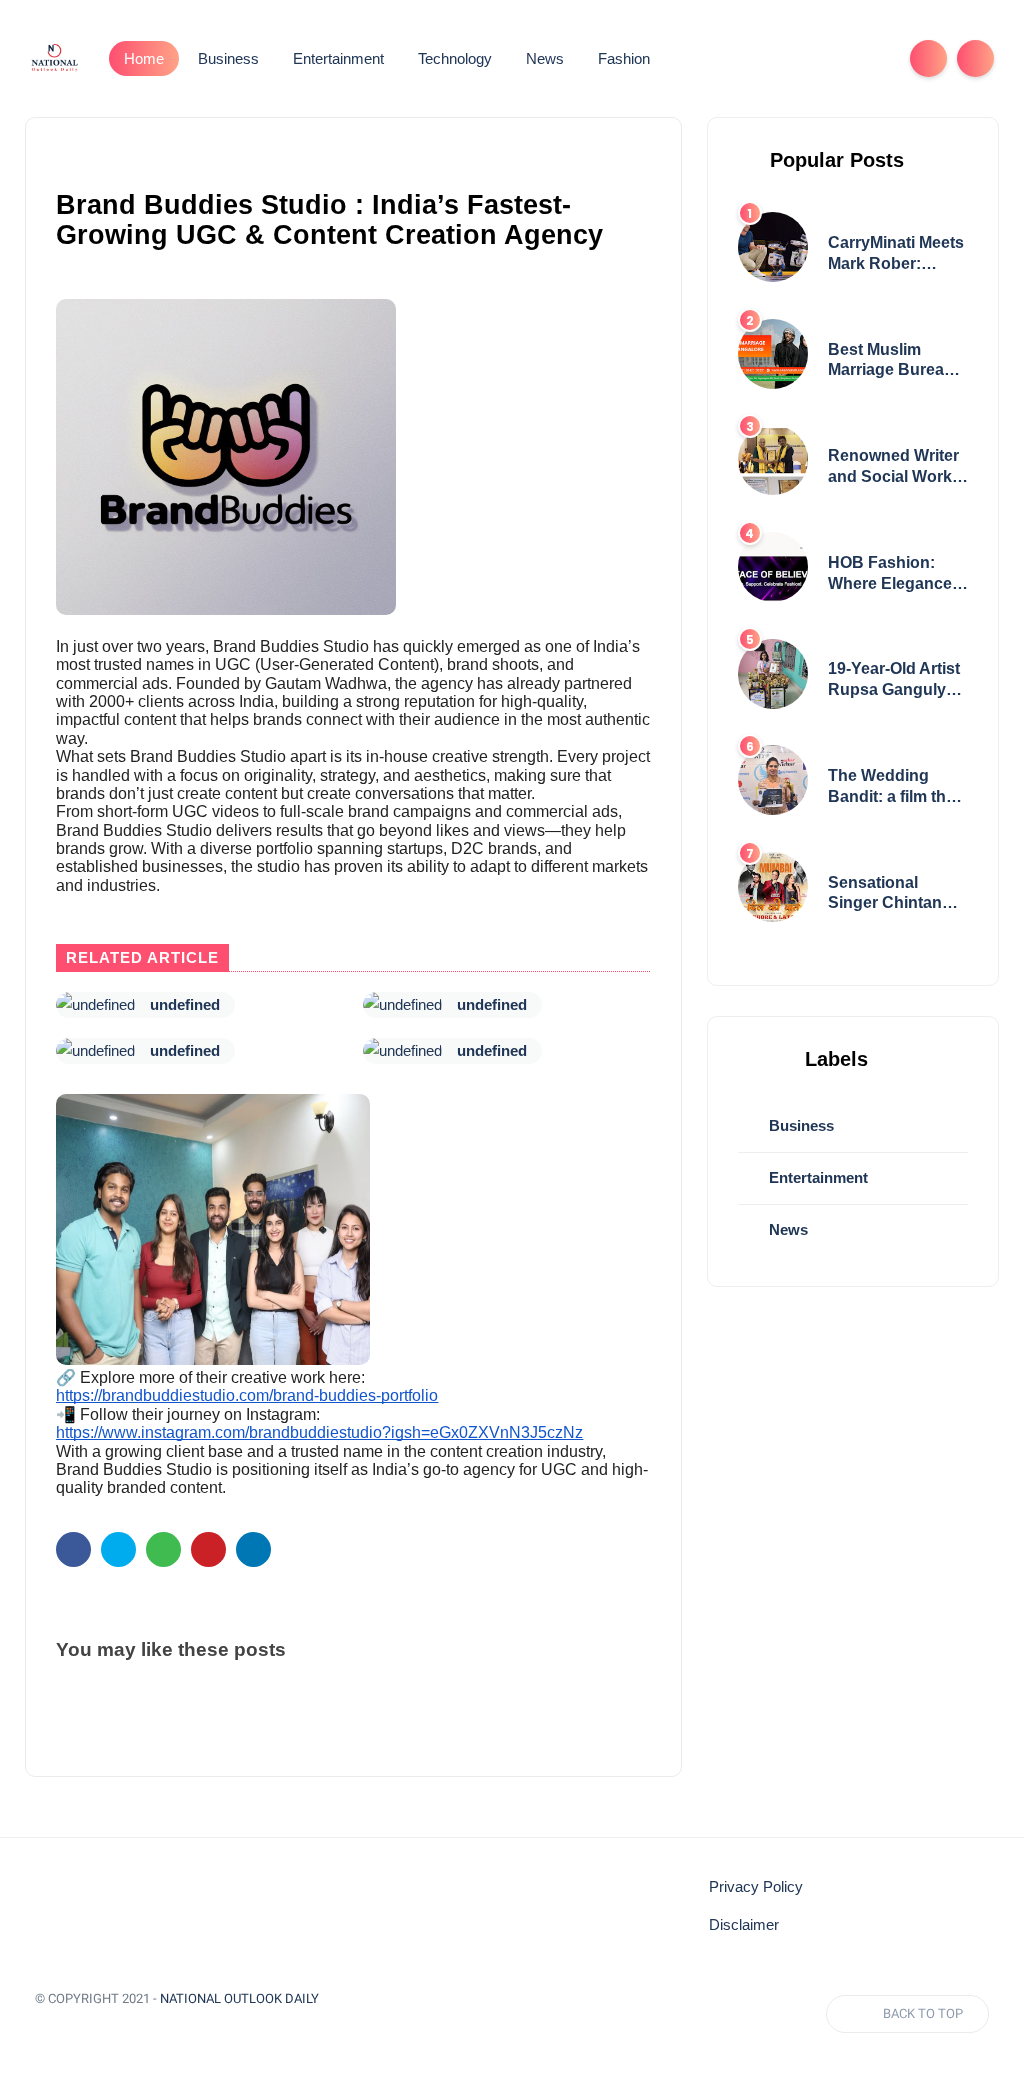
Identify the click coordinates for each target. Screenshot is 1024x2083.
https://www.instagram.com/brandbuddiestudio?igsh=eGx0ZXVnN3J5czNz (319, 1432)
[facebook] (73, 1549)
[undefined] (95, 1005)
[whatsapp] (163, 1549)
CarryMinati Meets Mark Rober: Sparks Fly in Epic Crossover (896, 254)
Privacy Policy (756, 1887)
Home (144, 58)
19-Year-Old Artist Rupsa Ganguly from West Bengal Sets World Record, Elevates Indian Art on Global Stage (895, 680)
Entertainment (816, 1177)
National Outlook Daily (239, 1998)
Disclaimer (744, 1925)
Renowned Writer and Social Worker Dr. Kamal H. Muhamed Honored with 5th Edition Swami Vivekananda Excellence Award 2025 (897, 467)
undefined (185, 1004)
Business (799, 1125)
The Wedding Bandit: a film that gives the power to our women (897, 787)
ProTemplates (83, 2027)
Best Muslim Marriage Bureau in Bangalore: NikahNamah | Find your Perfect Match (893, 361)
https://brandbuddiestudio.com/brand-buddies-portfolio (247, 1395)
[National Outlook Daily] (54, 57)
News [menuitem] (545, 58)
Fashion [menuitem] (624, 58)
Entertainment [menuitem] (338, 58)
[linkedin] (253, 1549)
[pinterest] (208, 1549)
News (786, 1229)
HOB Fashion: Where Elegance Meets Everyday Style (890, 574)
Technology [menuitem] (455, 58)
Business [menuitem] (228, 58)
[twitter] (118, 1549)
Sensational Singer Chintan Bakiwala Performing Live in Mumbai (897, 894)
